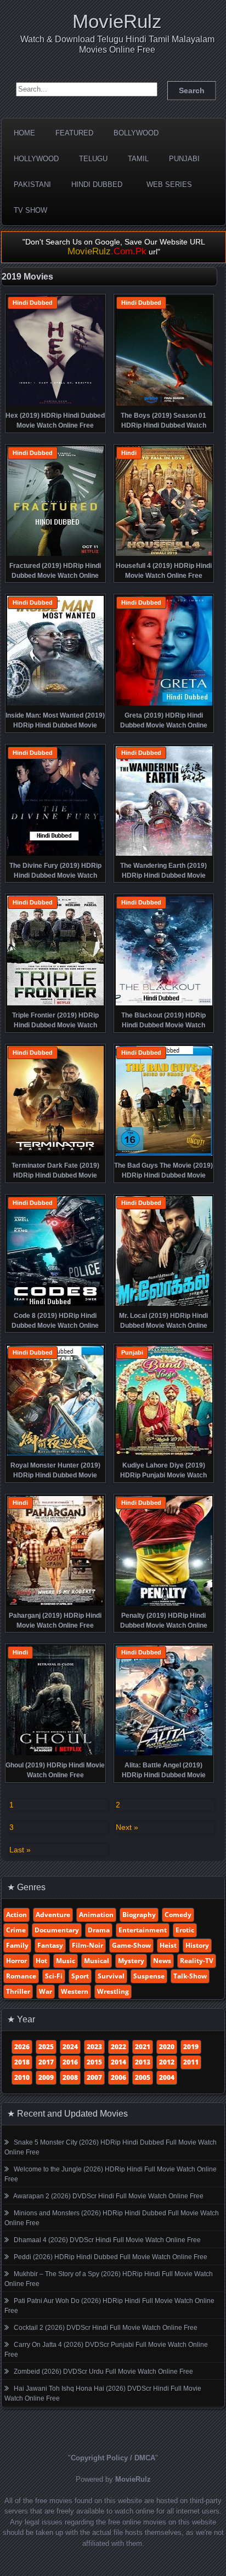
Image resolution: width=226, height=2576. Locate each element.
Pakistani (32, 184)
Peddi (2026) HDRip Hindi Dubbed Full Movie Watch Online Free (111, 2257)
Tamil (138, 159)
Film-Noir (87, 1945)
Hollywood (36, 159)
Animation (96, 1915)
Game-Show (131, 1945)
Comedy (178, 1915)
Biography (139, 1915)
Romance (21, 1976)
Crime (16, 1930)
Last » (20, 1850)
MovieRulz (117, 21)
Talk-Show (190, 1976)
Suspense (149, 1976)
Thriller (18, 1991)
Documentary (57, 1930)
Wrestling (113, 1991)
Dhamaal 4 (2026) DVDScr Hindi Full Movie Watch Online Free (107, 2240)
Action (16, 1915)
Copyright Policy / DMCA (113, 2458)
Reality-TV (197, 1961)
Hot (41, 1961)
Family (17, 1945)
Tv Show (30, 210)
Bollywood (136, 133)
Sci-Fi (54, 1976)
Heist (168, 1945)
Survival (111, 1976)
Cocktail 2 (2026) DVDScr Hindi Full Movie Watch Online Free (106, 2328)
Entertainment (143, 1930)
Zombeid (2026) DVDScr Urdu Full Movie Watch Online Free (103, 2372)
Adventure (53, 1915)
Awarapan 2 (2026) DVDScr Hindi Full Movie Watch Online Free (108, 2196)
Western (75, 1991)
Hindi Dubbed (97, 184)
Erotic (185, 1930)
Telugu (93, 159)
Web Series (169, 184)
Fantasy (50, 1945)
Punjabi (184, 159)
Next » (127, 1827)
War (46, 1991)
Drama (99, 1930)
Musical (97, 1961)
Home (24, 133)
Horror (16, 1961)
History (197, 1945)
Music (66, 1961)
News (162, 1961)
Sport (80, 1976)
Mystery (131, 1961)
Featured (74, 133)
